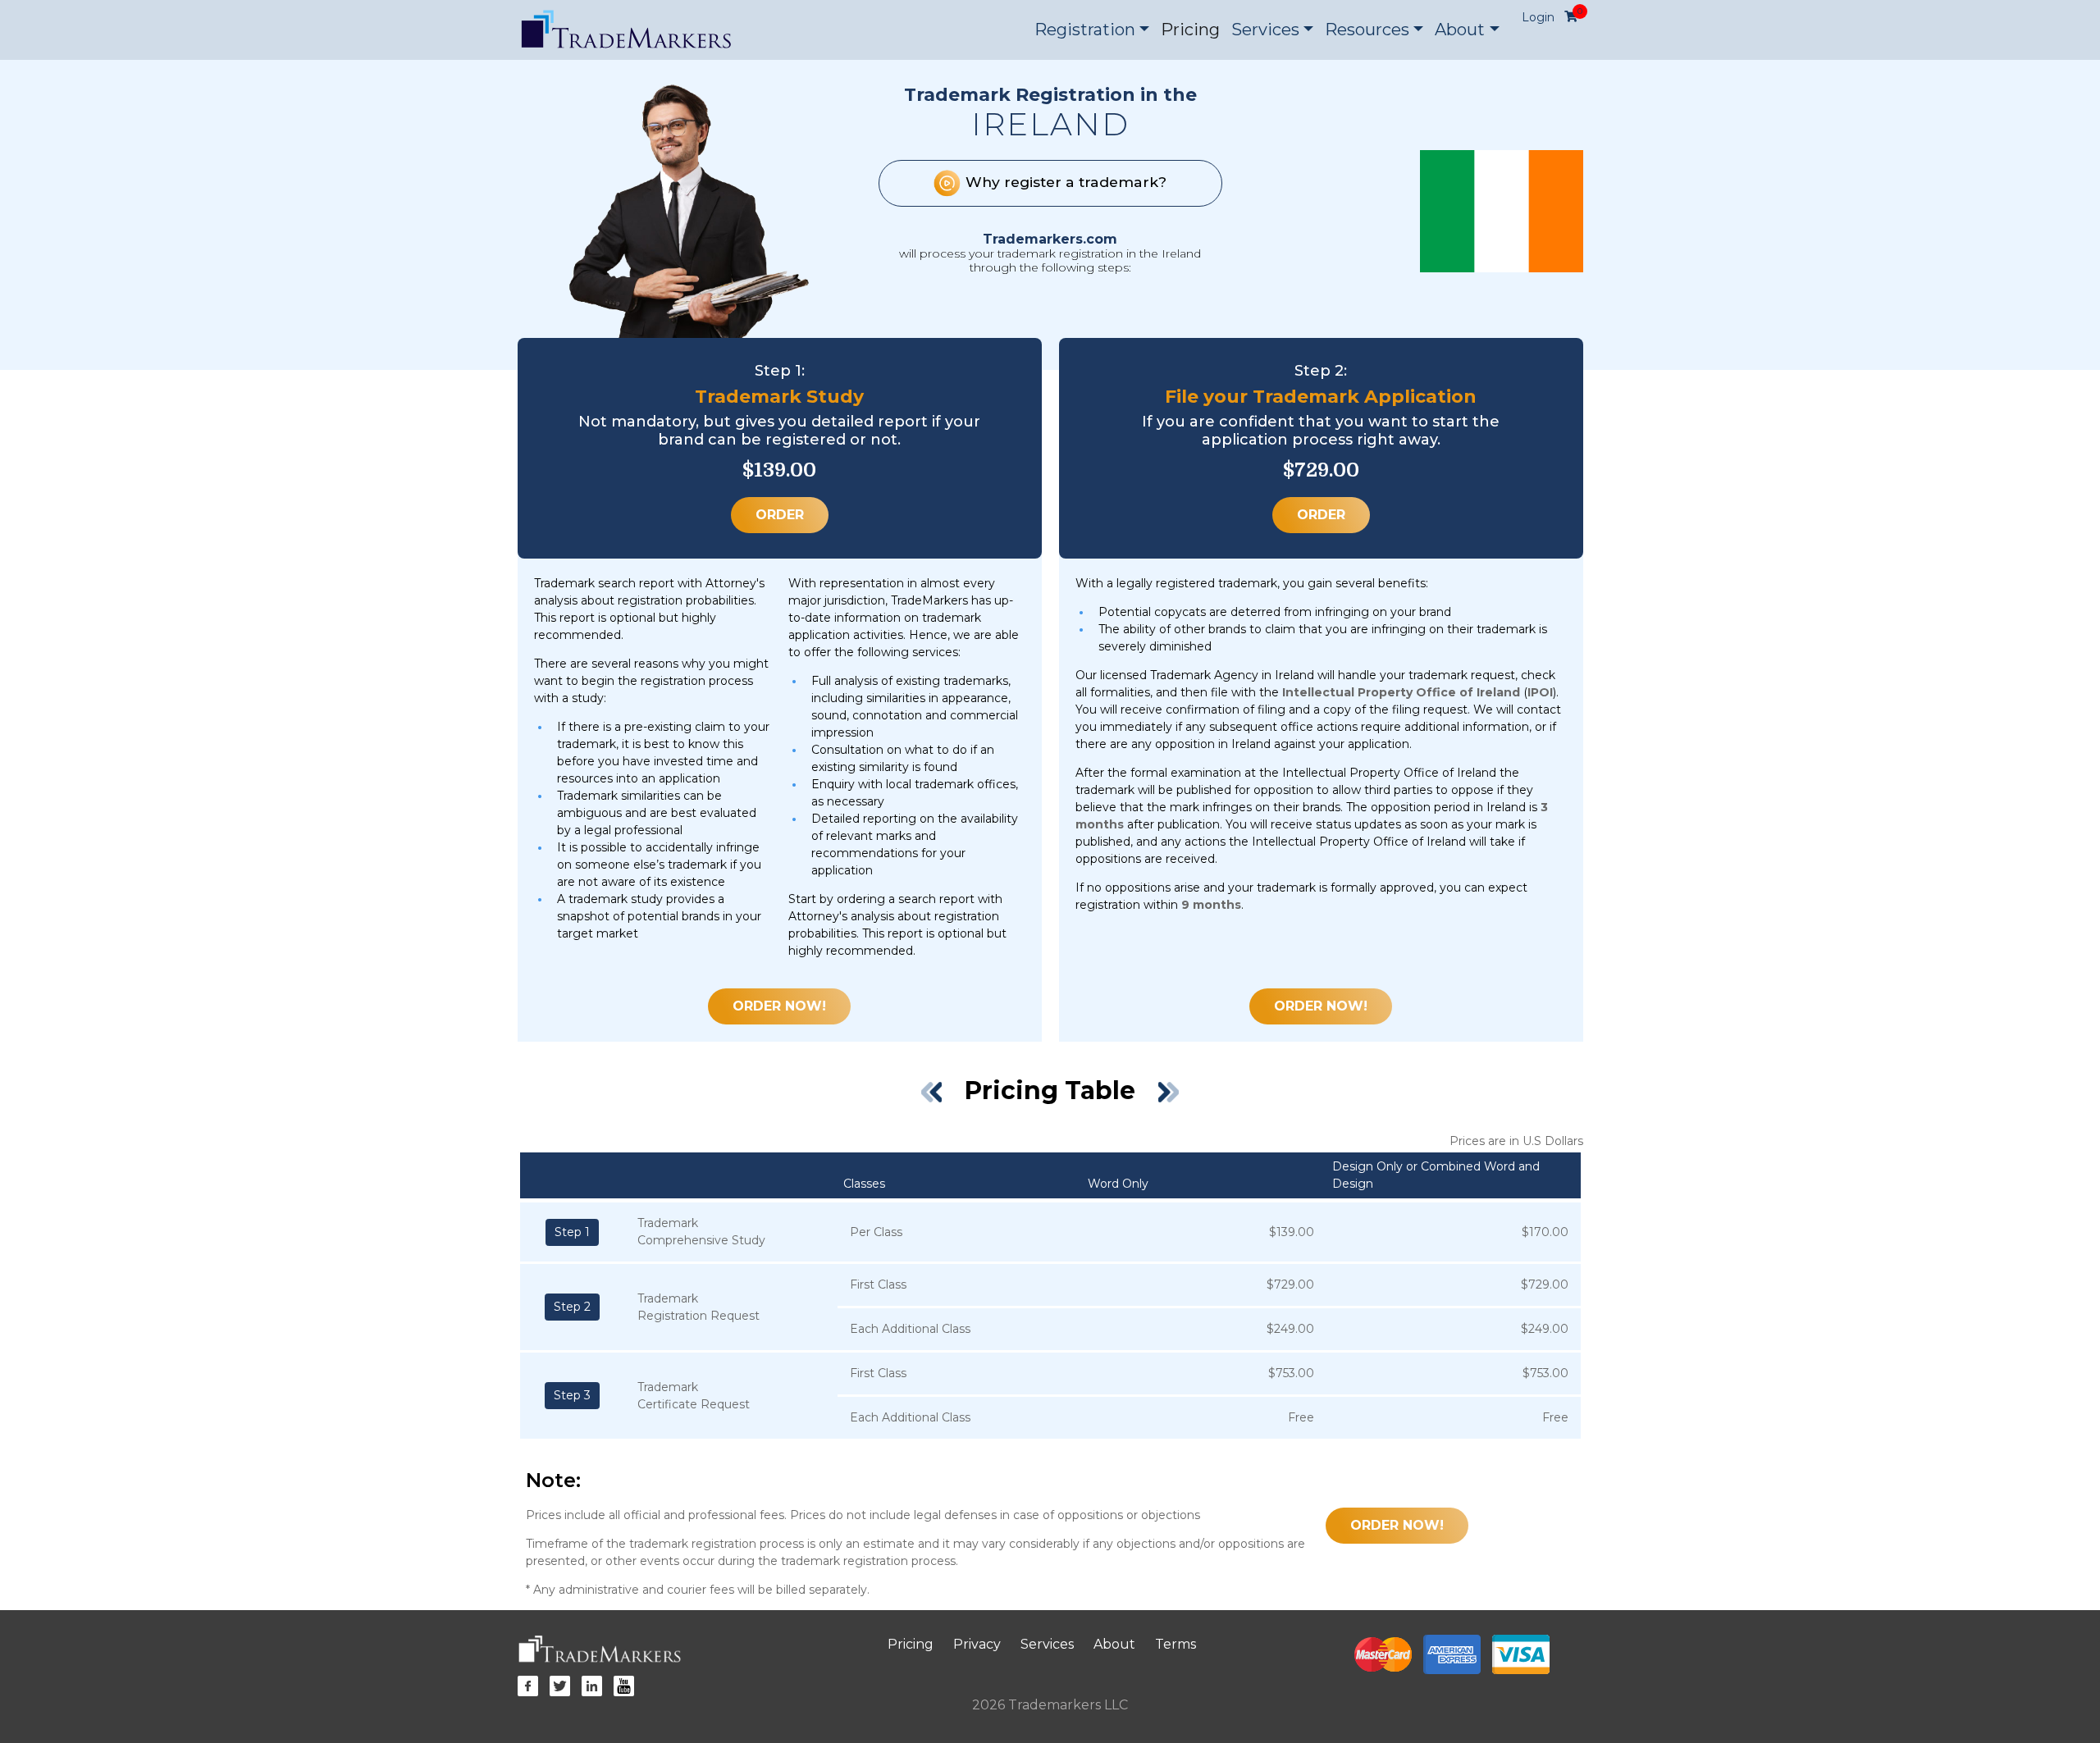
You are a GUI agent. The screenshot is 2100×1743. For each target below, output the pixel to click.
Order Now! (779, 1006)
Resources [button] (1367, 30)
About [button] (1460, 30)
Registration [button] (1085, 30)
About (1114, 1644)
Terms (1176, 1644)
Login (1538, 17)
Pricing (1190, 30)
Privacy (977, 1644)
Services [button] (1265, 30)
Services (1047, 1644)
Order (780, 515)
